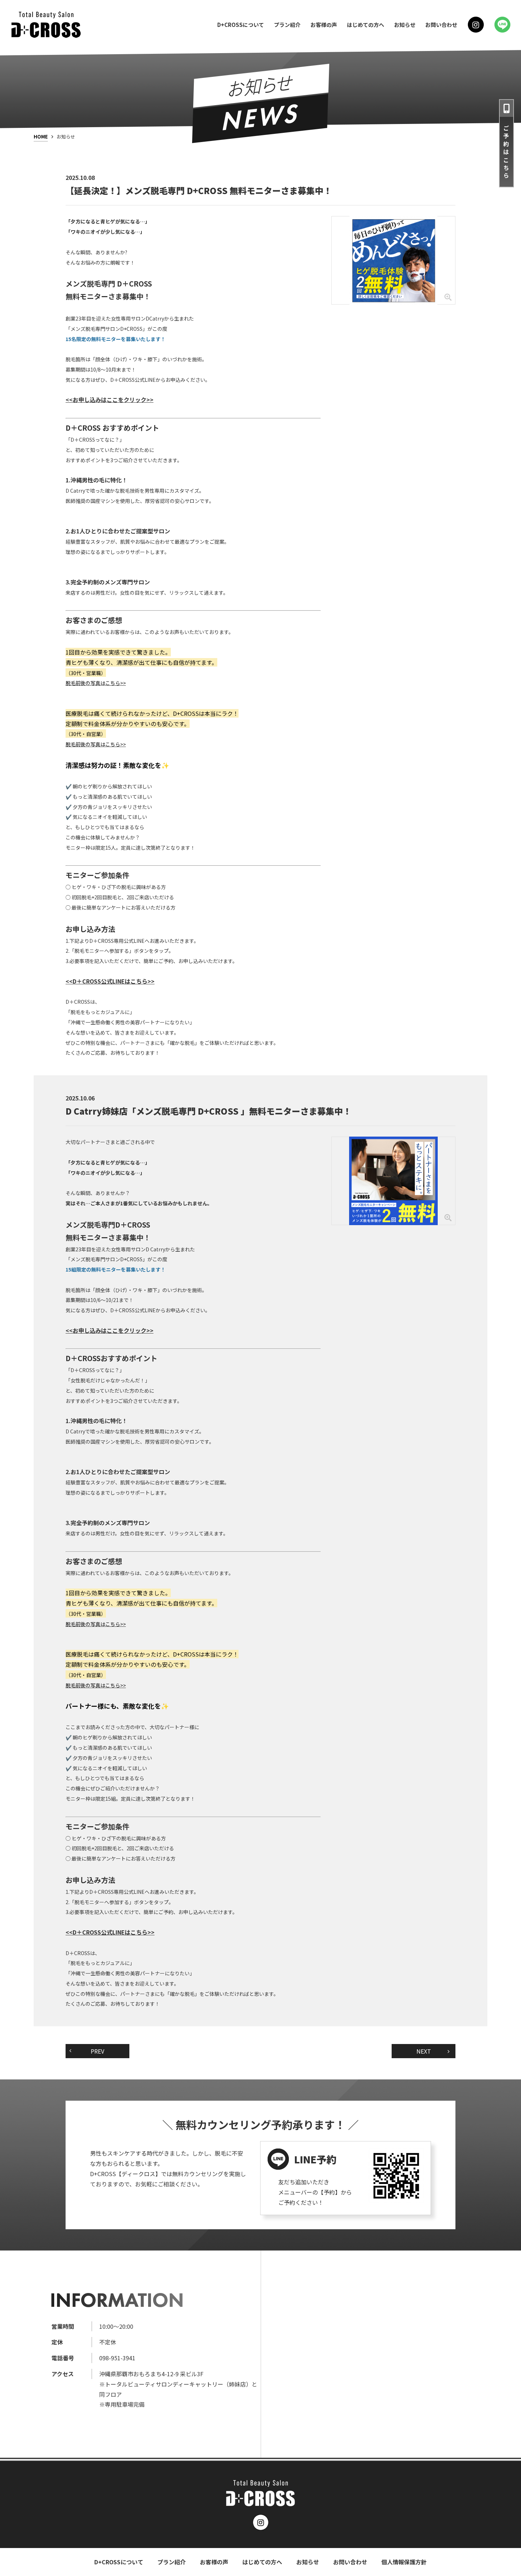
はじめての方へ (366, 25)
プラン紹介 (287, 25)
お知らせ (405, 25)
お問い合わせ (441, 25)
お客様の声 (324, 25)
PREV (97, 2051)
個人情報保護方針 (404, 2562)
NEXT (424, 2051)
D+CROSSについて (241, 25)
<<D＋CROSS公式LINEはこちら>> (110, 981)
